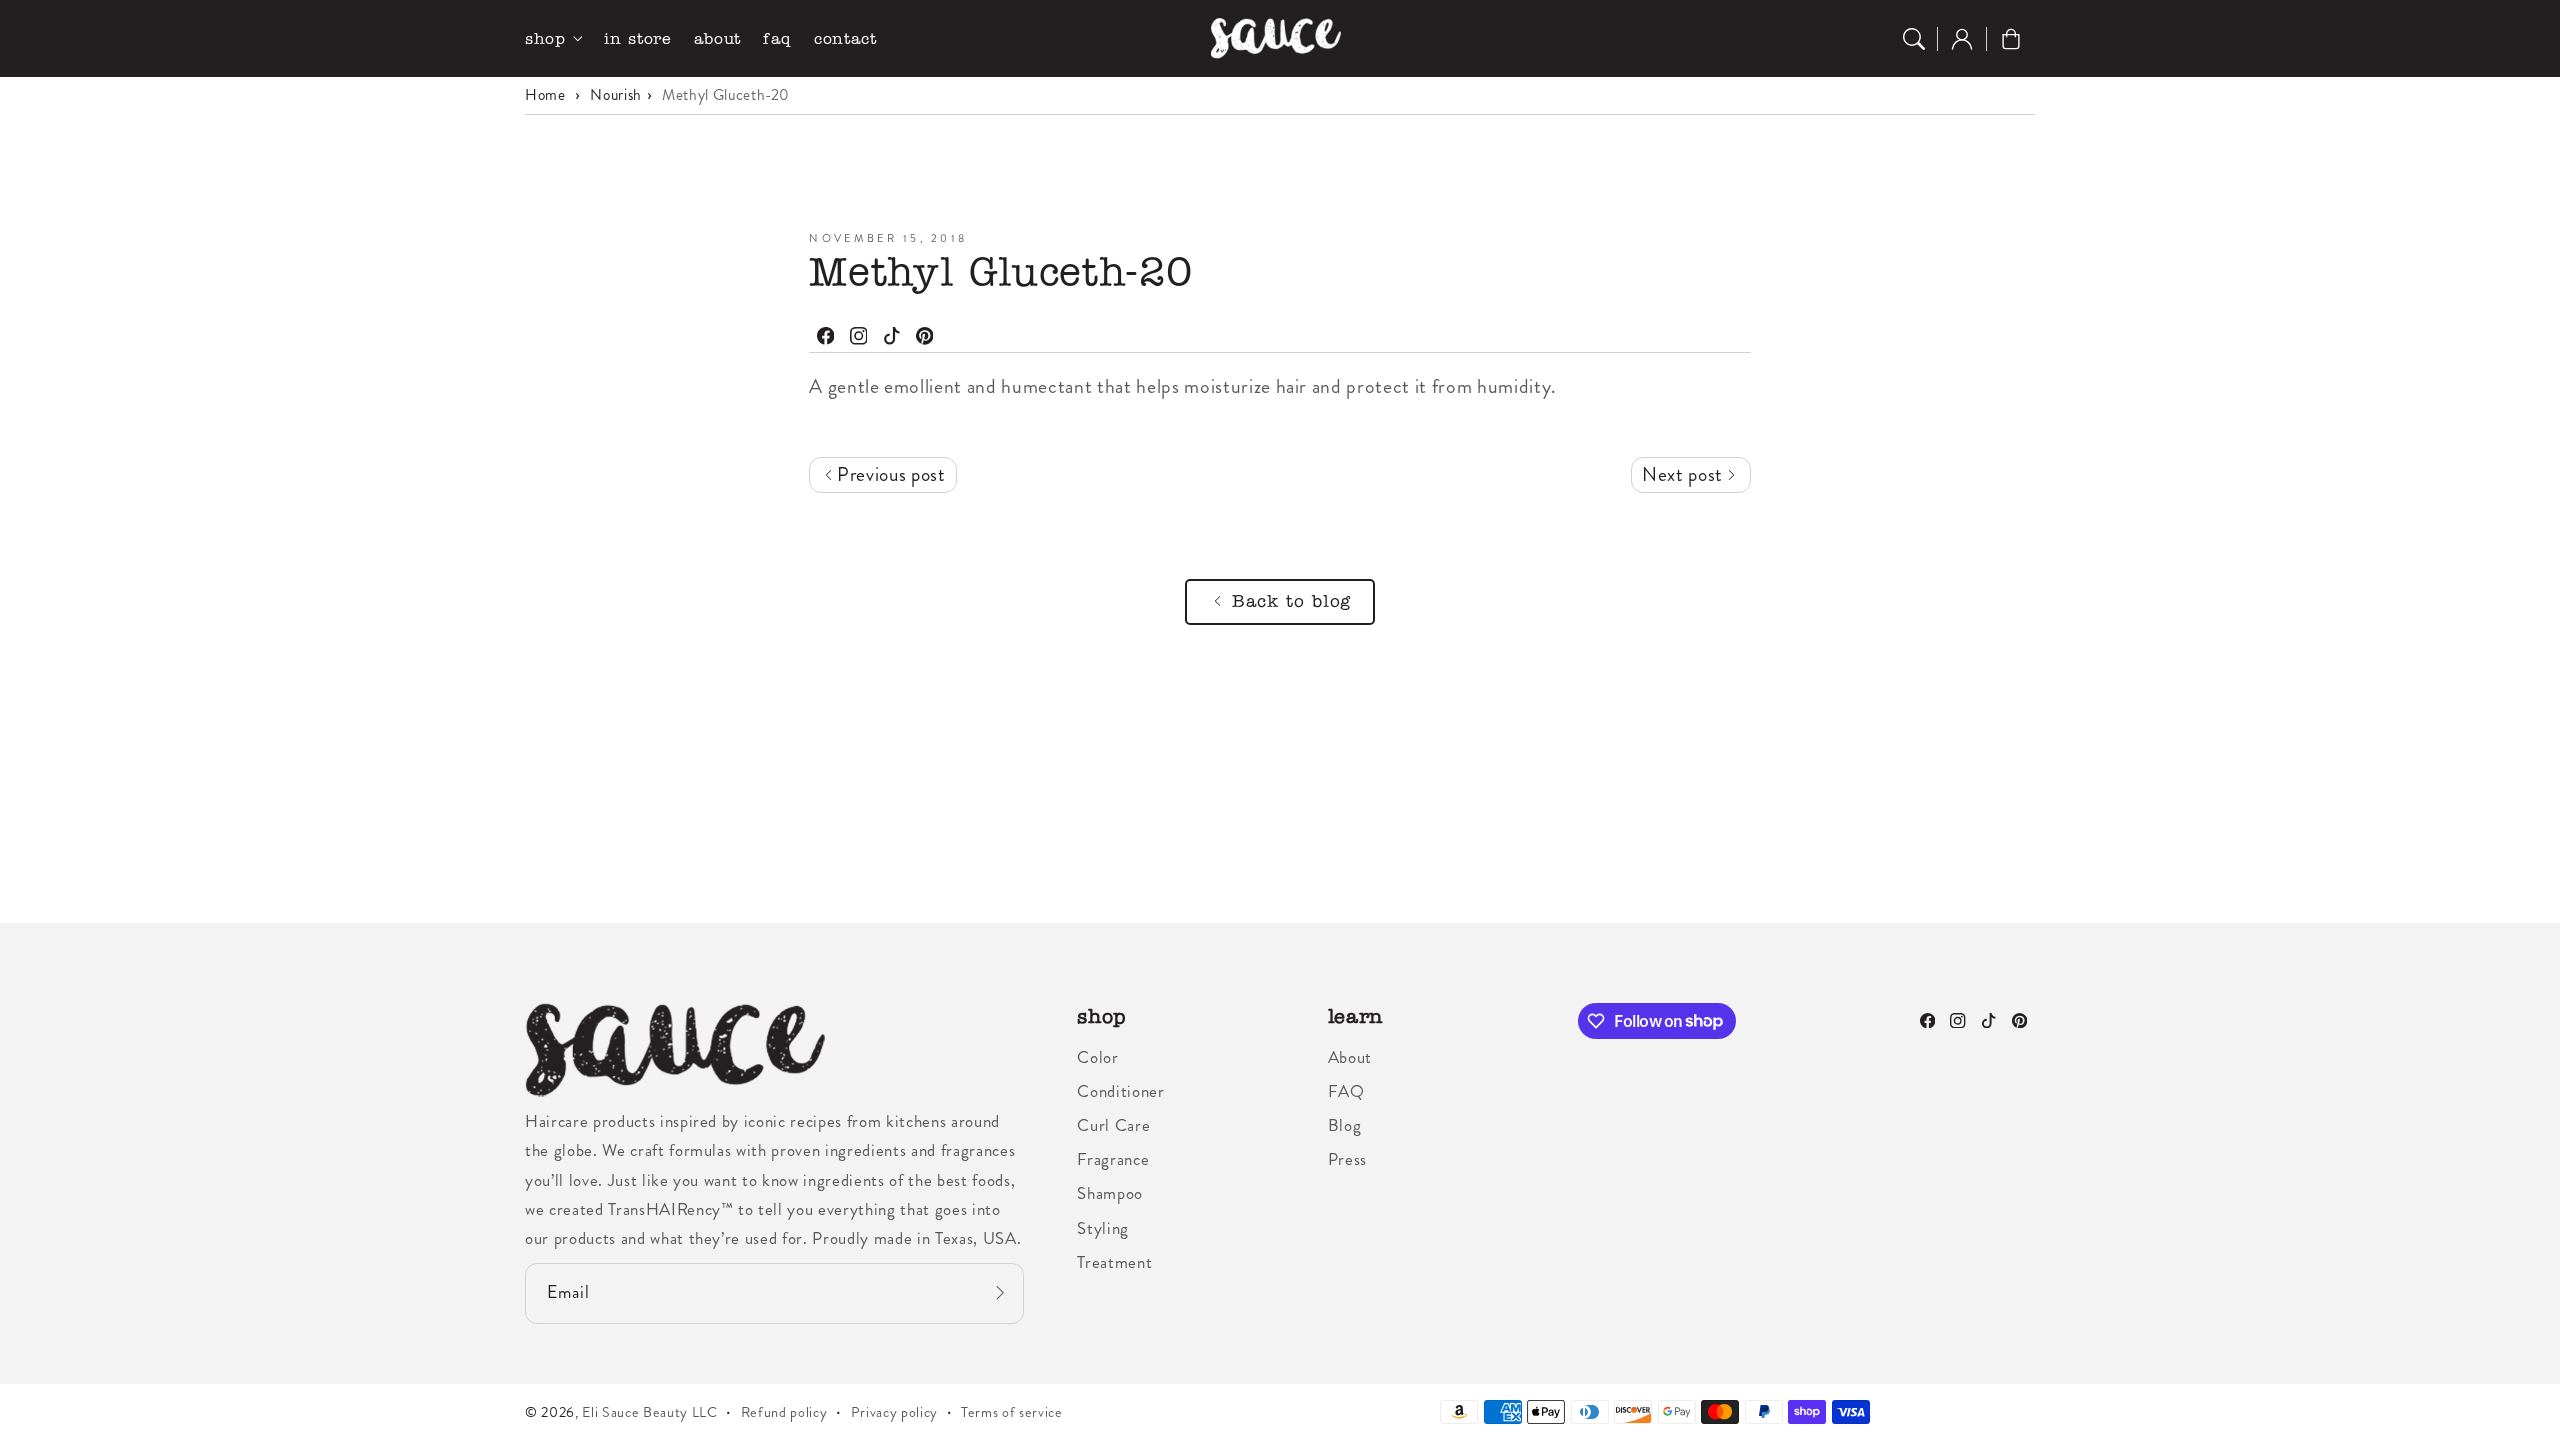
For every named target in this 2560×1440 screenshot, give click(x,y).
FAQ (1346, 1091)
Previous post (888, 474)
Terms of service (1012, 1412)
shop (545, 38)
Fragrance (1113, 1159)
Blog (1345, 1125)
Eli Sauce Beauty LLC (649, 1412)
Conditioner (1120, 1091)
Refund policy (784, 1412)
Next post (1685, 474)
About (1350, 1057)
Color (1097, 1057)
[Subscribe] (1000, 1292)
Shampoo (1110, 1193)
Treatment (1114, 1262)
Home (545, 95)
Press (1347, 1159)
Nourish (616, 95)
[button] (1914, 39)
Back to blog (1291, 601)
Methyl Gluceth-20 (726, 95)
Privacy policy (894, 1412)
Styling (1103, 1228)
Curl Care (1113, 1125)
